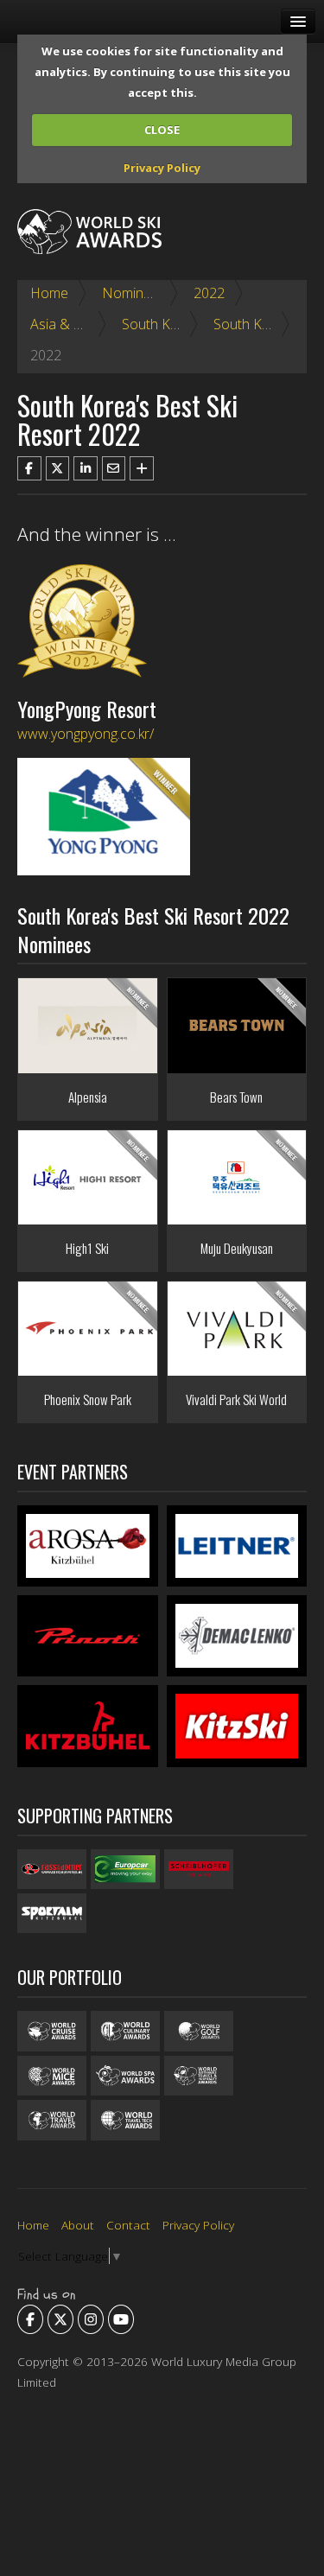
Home (49, 293)
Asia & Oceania (77, 324)
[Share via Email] (114, 468)
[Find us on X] (60, 2319)
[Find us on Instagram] (91, 2319)
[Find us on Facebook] (30, 2319)
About (78, 2225)
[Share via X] (58, 468)
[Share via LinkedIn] (86, 468)
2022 (209, 293)
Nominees (134, 293)
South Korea (161, 324)
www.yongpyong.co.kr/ (86, 734)
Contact (128, 2225)
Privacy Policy (162, 168)
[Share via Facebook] (29, 468)
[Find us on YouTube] (121, 2319)
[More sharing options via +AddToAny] (142, 468)
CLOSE (162, 130)
